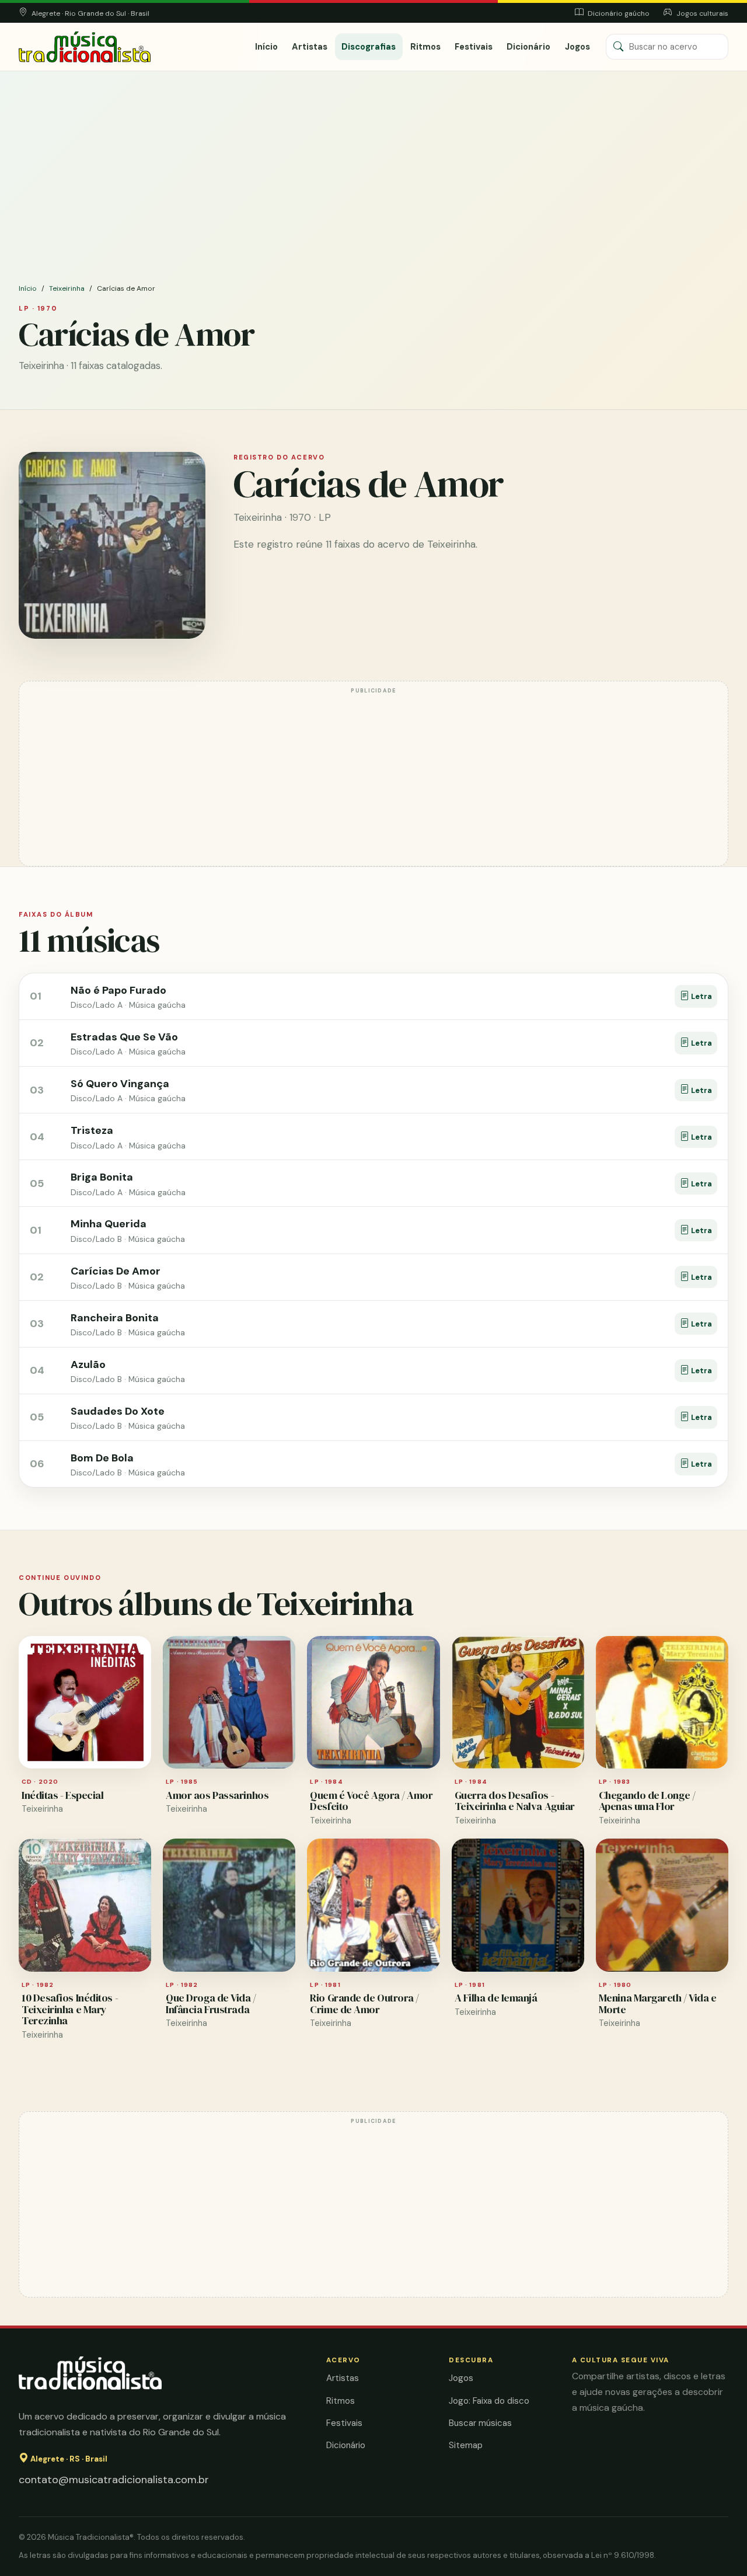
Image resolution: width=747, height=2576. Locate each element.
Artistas (310, 47)
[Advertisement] (373, 195)
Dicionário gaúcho (618, 13)
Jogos (577, 47)
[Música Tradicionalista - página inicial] (85, 47)
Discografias (369, 47)
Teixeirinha (67, 288)
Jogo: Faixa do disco (489, 2401)
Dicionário (528, 47)
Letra (701, 996)
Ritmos (425, 47)
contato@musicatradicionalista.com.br (114, 2480)
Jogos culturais (701, 13)
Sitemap (466, 2445)
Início (266, 47)
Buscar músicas (480, 2423)
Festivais (474, 47)
